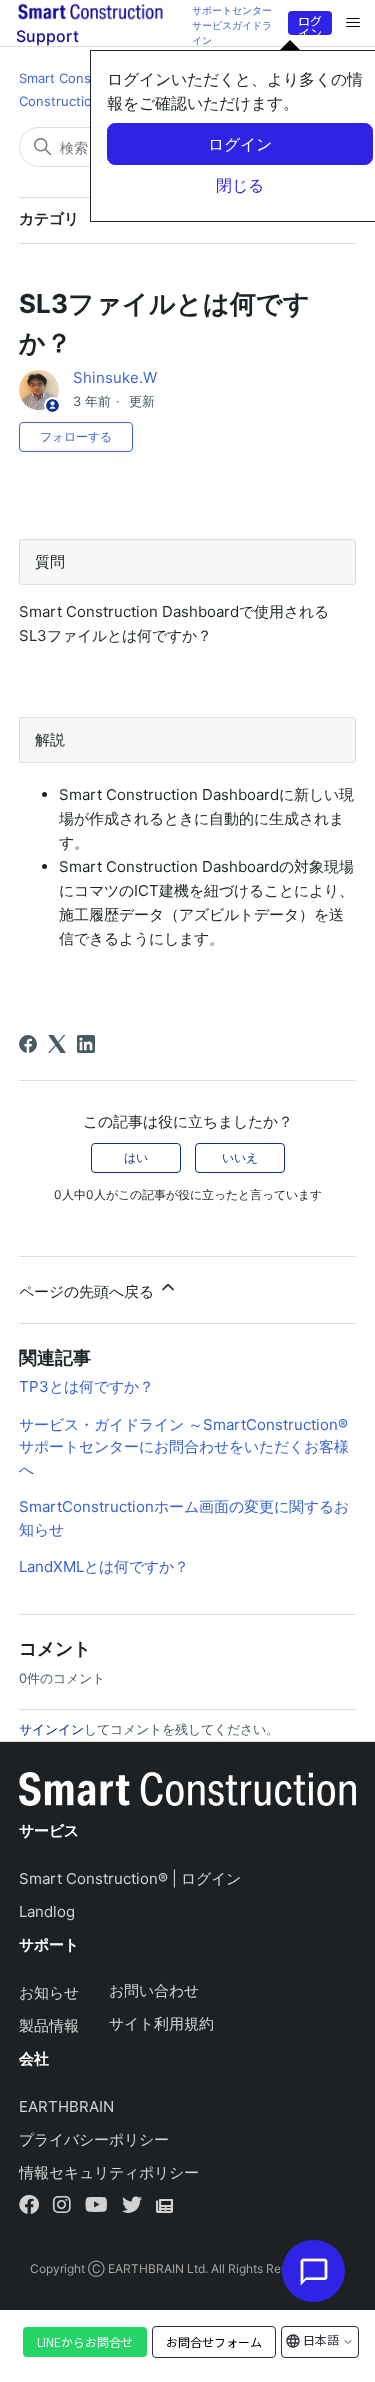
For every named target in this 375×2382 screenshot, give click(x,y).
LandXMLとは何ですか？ (104, 1566)
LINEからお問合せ (85, 2341)
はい (136, 1157)
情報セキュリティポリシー (109, 2172)
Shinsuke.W (115, 377)
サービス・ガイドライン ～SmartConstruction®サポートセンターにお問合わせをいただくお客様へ (184, 1447)
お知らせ (49, 1992)
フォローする (76, 436)
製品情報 (49, 2025)
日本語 (321, 2339)
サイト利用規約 (161, 2023)
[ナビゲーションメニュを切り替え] (353, 23)
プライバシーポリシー (94, 2139)
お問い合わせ (154, 1990)
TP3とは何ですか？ (86, 1386)
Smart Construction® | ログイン (130, 1878)
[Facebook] (28, 1044)
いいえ (240, 1157)
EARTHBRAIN (66, 2106)
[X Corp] (57, 1044)
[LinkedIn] (86, 1044)
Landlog (47, 1911)
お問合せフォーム (214, 2342)
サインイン (51, 1729)
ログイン (310, 23)
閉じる (240, 185)
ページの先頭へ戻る (88, 1291)
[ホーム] (188, 1793)
